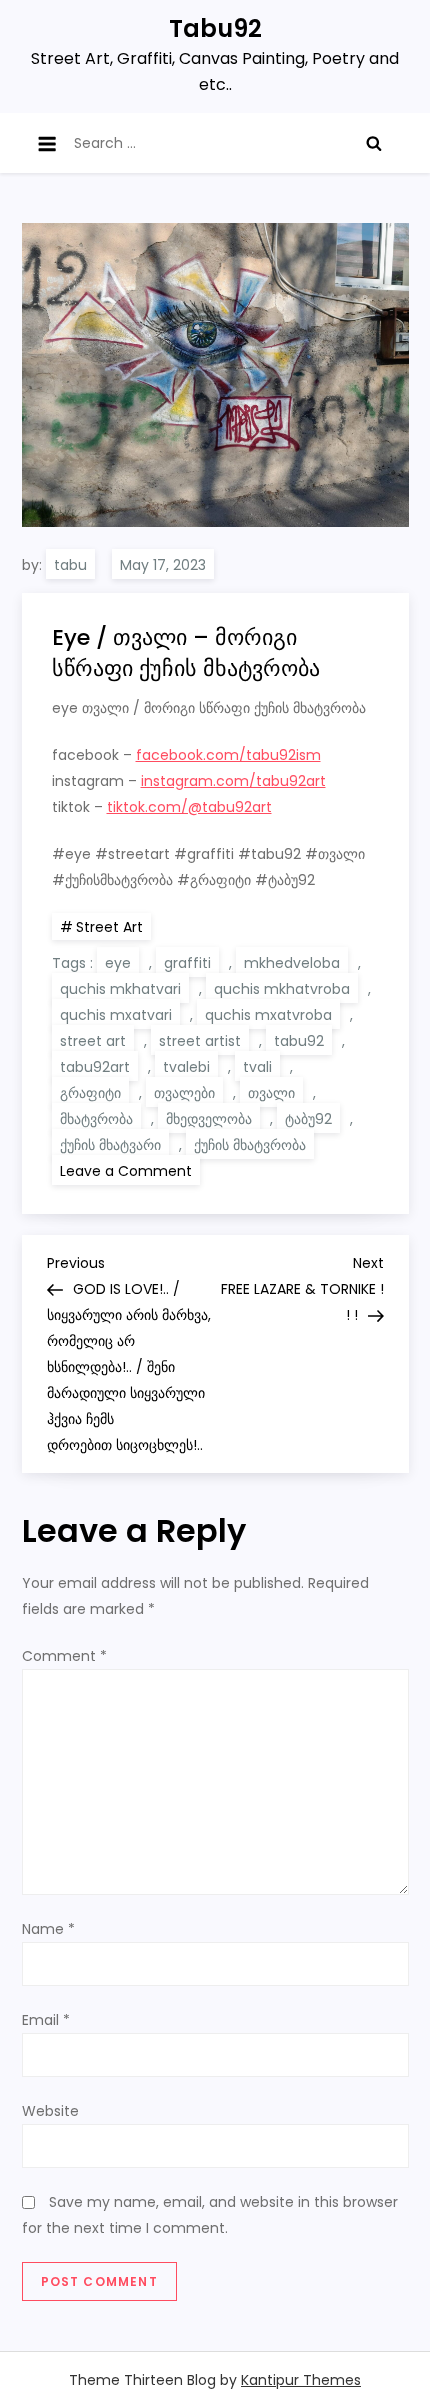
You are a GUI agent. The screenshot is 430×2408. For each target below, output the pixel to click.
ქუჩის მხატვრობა (250, 1145)
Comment (64, 1656)
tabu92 (299, 1041)
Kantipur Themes (301, 2380)
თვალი (271, 1093)
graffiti (187, 963)
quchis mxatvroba (268, 1015)
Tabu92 (215, 28)
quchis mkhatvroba (282, 989)
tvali (257, 1067)
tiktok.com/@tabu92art (189, 807)
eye (118, 963)
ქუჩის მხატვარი (110, 1145)
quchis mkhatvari (120, 989)
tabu (70, 565)
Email (46, 2020)
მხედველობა (209, 1119)
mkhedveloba (292, 963)
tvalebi (186, 1067)
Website (50, 2111)
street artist (200, 1041)
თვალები (184, 1093)
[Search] (374, 143)
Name (48, 1929)
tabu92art (95, 1067)
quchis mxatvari (116, 1015)
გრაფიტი (90, 1093)
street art (93, 1041)
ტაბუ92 (308, 1119)
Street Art (109, 927)
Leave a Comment (130, 1170)
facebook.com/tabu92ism (228, 755)
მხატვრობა (96, 1119)
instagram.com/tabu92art (233, 781)
